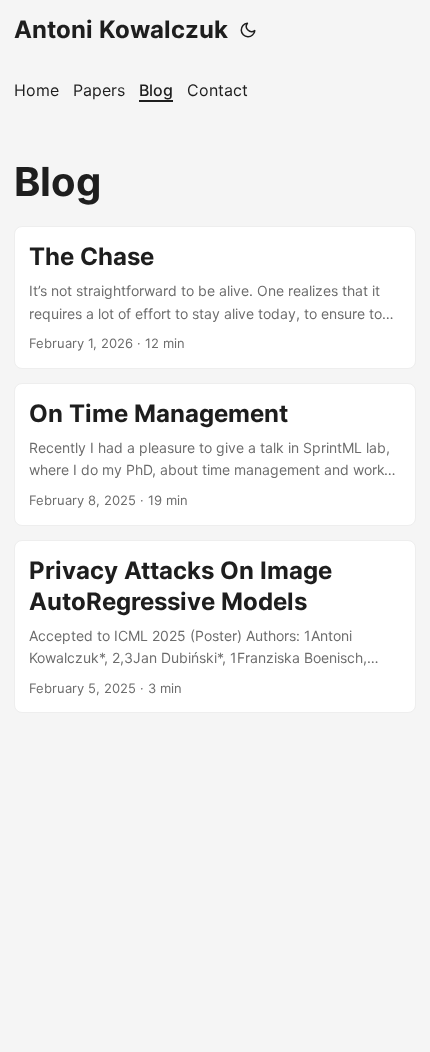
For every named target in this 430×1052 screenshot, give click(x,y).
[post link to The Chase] (215, 297)
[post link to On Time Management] (215, 454)
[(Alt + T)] (248, 30)
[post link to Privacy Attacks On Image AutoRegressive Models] (215, 627)
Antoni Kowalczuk (121, 29)
